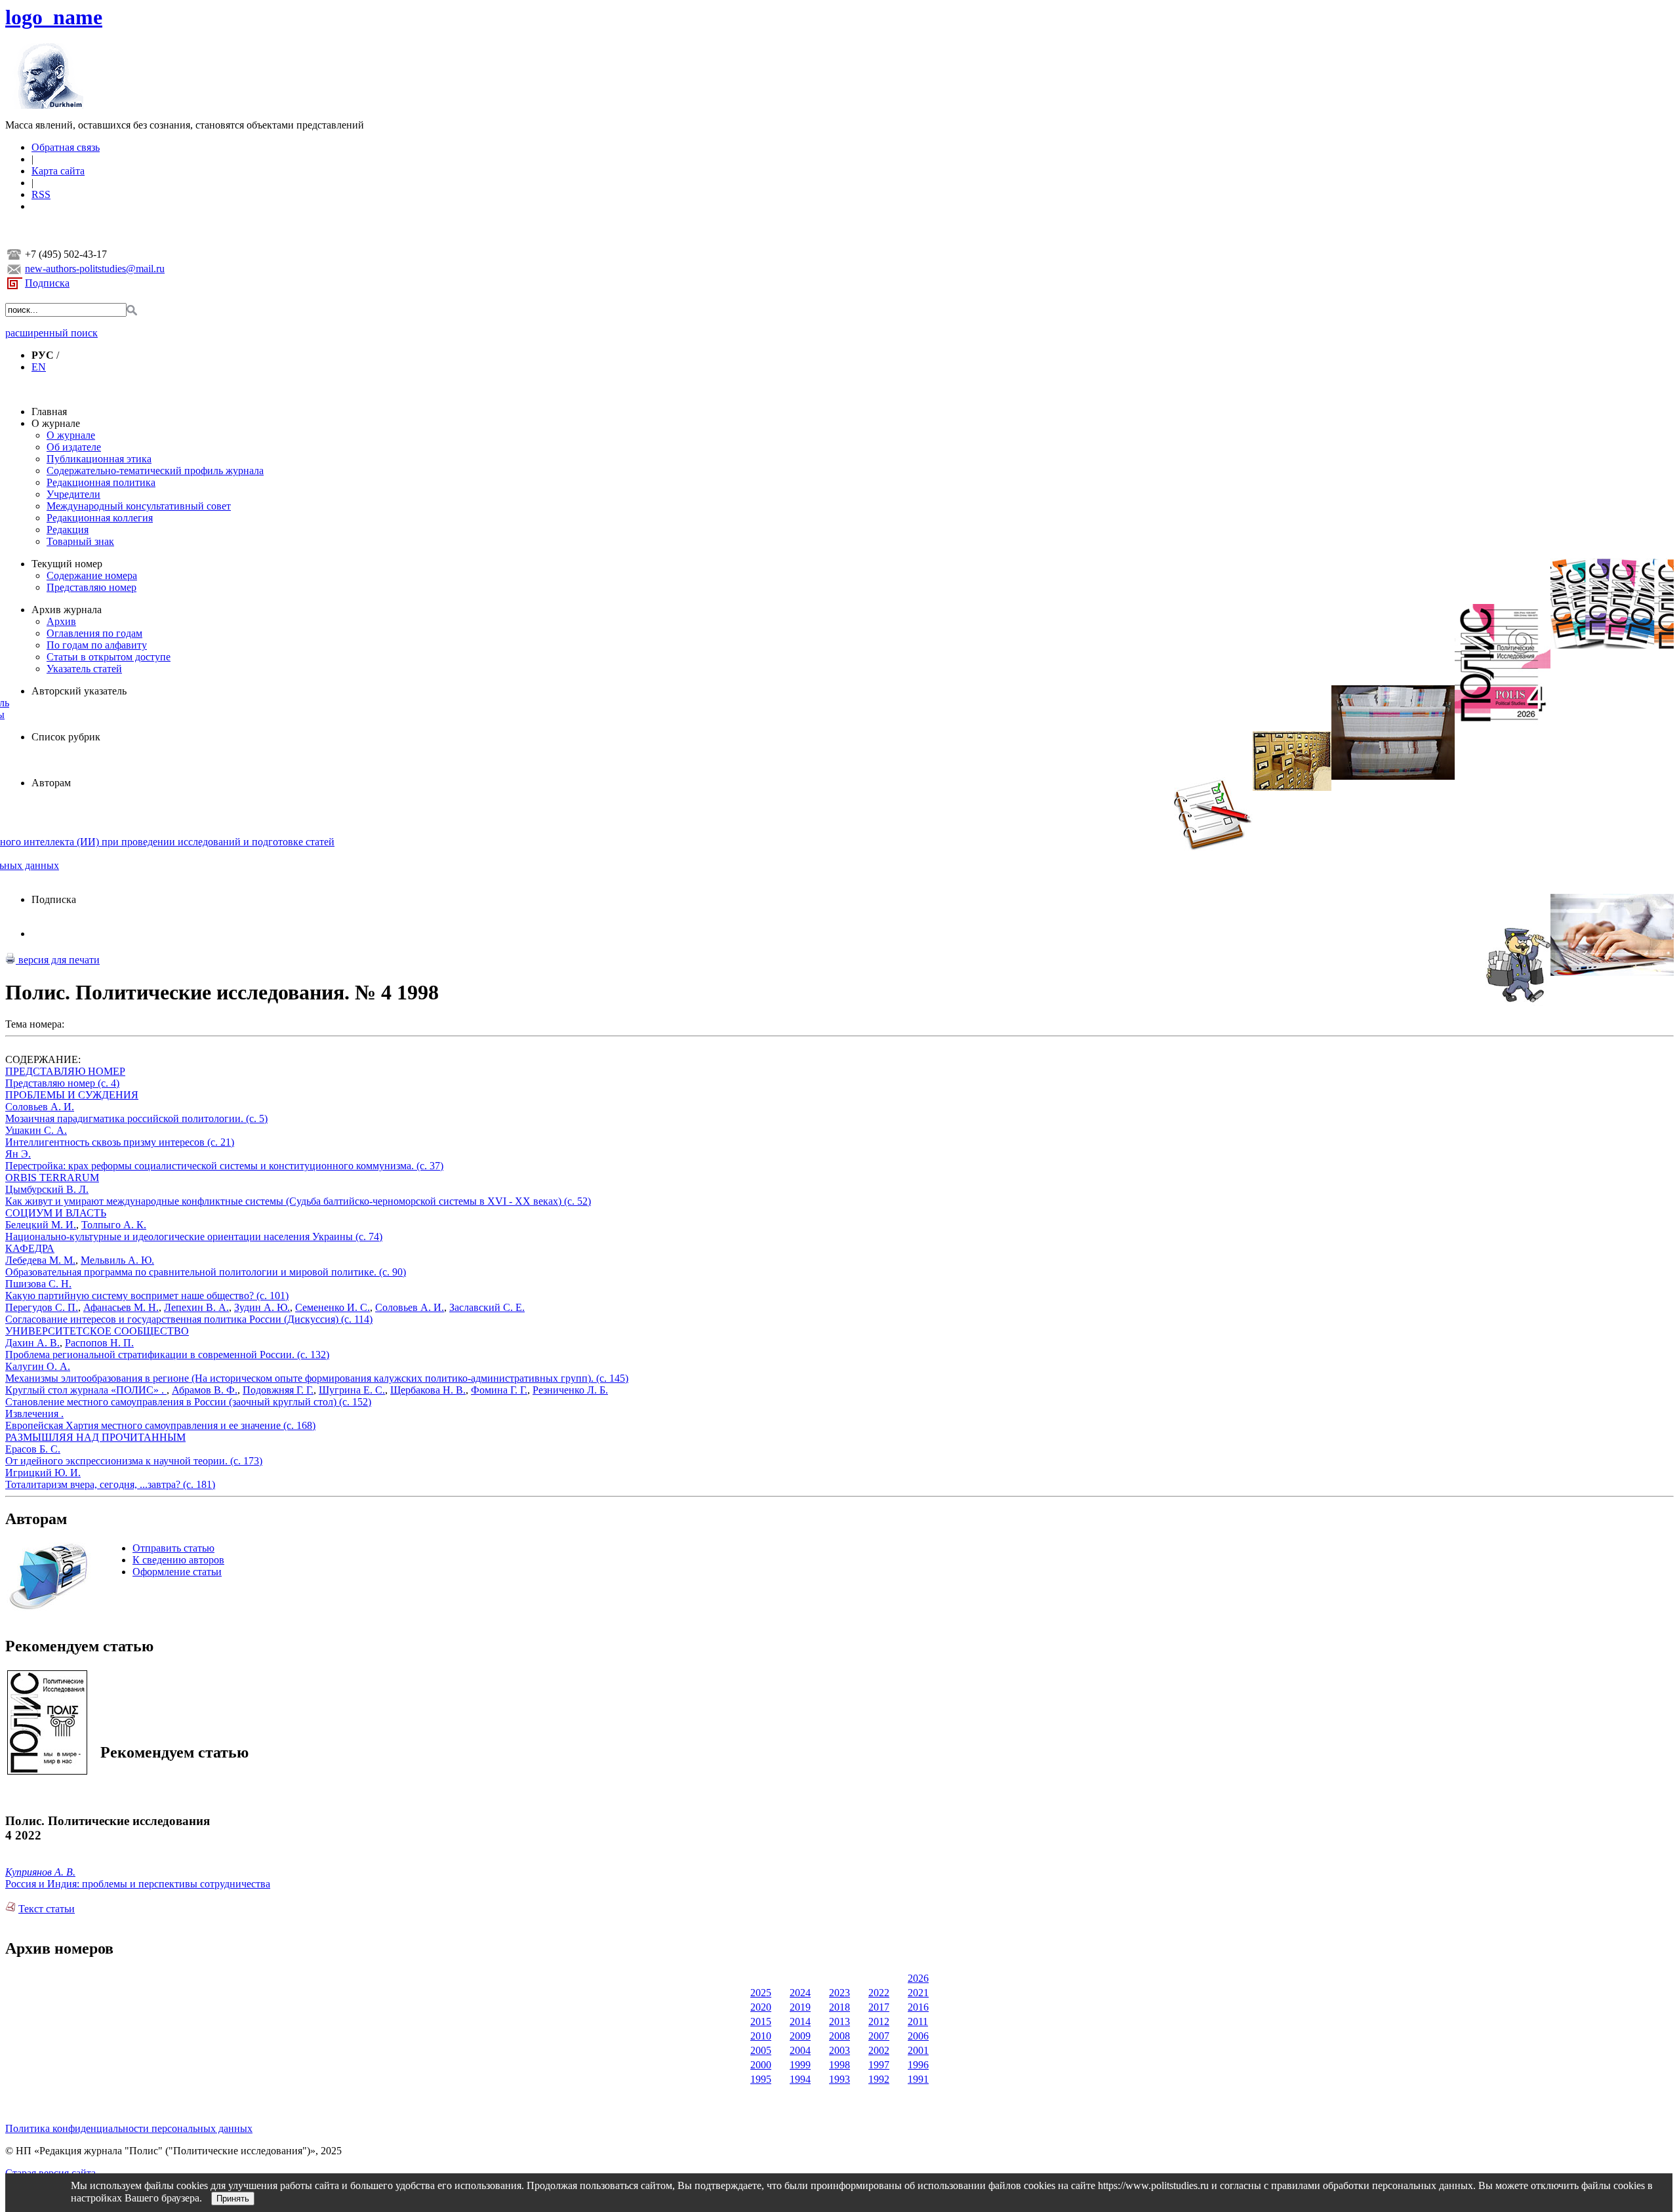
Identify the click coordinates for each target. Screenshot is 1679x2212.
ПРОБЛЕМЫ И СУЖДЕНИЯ (72, 1095)
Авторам (51, 783)
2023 (839, 1993)
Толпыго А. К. (114, 1225)
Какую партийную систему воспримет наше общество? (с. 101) (147, 1296)
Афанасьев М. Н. (121, 1307)
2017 (879, 2007)
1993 (839, 2079)
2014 (800, 2021)
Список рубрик (66, 737)
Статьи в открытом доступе (109, 657)
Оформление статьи (177, 1572)
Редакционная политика (101, 482)
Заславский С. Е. (487, 1307)
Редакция (68, 530)
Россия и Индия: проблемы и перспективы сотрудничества (138, 1884)
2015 (761, 2021)
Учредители (73, 494)
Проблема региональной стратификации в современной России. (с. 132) (167, 1355)
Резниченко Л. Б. (570, 1390)
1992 (879, 2079)
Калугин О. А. (38, 1366)
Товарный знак (80, 541)
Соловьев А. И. (40, 1107)
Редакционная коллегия (100, 518)
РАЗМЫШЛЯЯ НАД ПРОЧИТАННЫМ (95, 1437)
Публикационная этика (99, 459)
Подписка (47, 283)
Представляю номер (91, 587)
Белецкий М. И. (41, 1225)
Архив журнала (67, 610)
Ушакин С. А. (36, 1130)
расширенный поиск (51, 333)
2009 (800, 2036)
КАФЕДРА (30, 1248)
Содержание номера (92, 575)
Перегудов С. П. (42, 1307)
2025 (761, 1993)
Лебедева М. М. (40, 1260)
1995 (761, 2079)
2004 (800, 2050)
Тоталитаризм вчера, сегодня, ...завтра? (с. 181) (110, 1484)
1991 (918, 2079)
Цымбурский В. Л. (47, 1189)
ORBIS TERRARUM (52, 1177)
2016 (918, 2007)
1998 (839, 2065)
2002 (879, 2050)
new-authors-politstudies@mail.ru (95, 269)
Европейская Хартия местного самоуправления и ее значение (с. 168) (160, 1425)
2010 (761, 2036)
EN (39, 367)
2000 (761, 2065)
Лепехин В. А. (196, 1307)
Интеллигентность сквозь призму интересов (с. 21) (120, 1142)
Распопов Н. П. (99, 1343)
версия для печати (58, 960)
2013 (839, 2021)
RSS (41, 194)
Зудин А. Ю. (262, 1307)
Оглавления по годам (94, 633)
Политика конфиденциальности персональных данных (129, 2128)
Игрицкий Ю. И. (43, 1473)
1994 (800, 2079)
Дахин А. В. (32, 1343)
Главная (49, 412)
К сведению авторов (178, 1560)
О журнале (56, 423)
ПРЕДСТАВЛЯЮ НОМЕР (65, 1071)
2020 (761, 2007)
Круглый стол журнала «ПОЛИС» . (86, 1390)
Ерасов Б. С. (33, 1449)
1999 (800, 2065)
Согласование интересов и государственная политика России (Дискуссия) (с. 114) (189, 1319)
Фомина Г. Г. (499, 1390)
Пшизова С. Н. (38, 1284)
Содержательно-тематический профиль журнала (155, 471)
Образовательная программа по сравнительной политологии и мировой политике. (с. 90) (206, 1272)
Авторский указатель (79, 691)
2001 (918, 2050)
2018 (839, 2007)
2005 (761, 2050)
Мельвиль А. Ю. (117, 1260)
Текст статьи (47, 1909)
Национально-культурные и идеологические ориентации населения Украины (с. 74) (194, 1237)
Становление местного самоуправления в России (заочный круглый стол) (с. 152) (188, 1402)
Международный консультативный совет (139, 506)
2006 (918, 2036)
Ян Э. (18, 1154)
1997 (879, 2065)
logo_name (54, 17)
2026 (918, 1978)
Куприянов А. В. (40, 1872)
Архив (61, 621)
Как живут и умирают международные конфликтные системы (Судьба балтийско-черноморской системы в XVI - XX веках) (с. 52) (298, 1201)
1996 (918, 2065)
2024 (800, 1993)
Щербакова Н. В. (428, 1390)
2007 (879, 2036)
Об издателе (74, 447)
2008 (839, 2036)
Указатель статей (84, 669)
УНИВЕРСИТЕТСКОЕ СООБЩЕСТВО (97, 1331)
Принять (233, 2199)
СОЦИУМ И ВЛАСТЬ (56, 1213)
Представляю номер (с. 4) (62, 1083)
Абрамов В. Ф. (205, 1390)
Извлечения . (34, 1414)
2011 (918, 2021)
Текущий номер (67, 564)
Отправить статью (173, 1548)
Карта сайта (58, 171)
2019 (800, 2007)
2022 (879, 1993)
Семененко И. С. (333, 1307)
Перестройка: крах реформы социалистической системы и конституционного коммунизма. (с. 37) (224, 1166)
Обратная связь (66, 147)
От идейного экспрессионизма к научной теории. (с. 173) (134, 1461)
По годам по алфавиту (97, 645)
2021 (918, 1993)
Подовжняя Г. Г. (278, 1390)
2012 (879, 2021)
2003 (839, 2050)
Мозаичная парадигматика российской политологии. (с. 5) (136, 1118)
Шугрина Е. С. (352, 1390)
